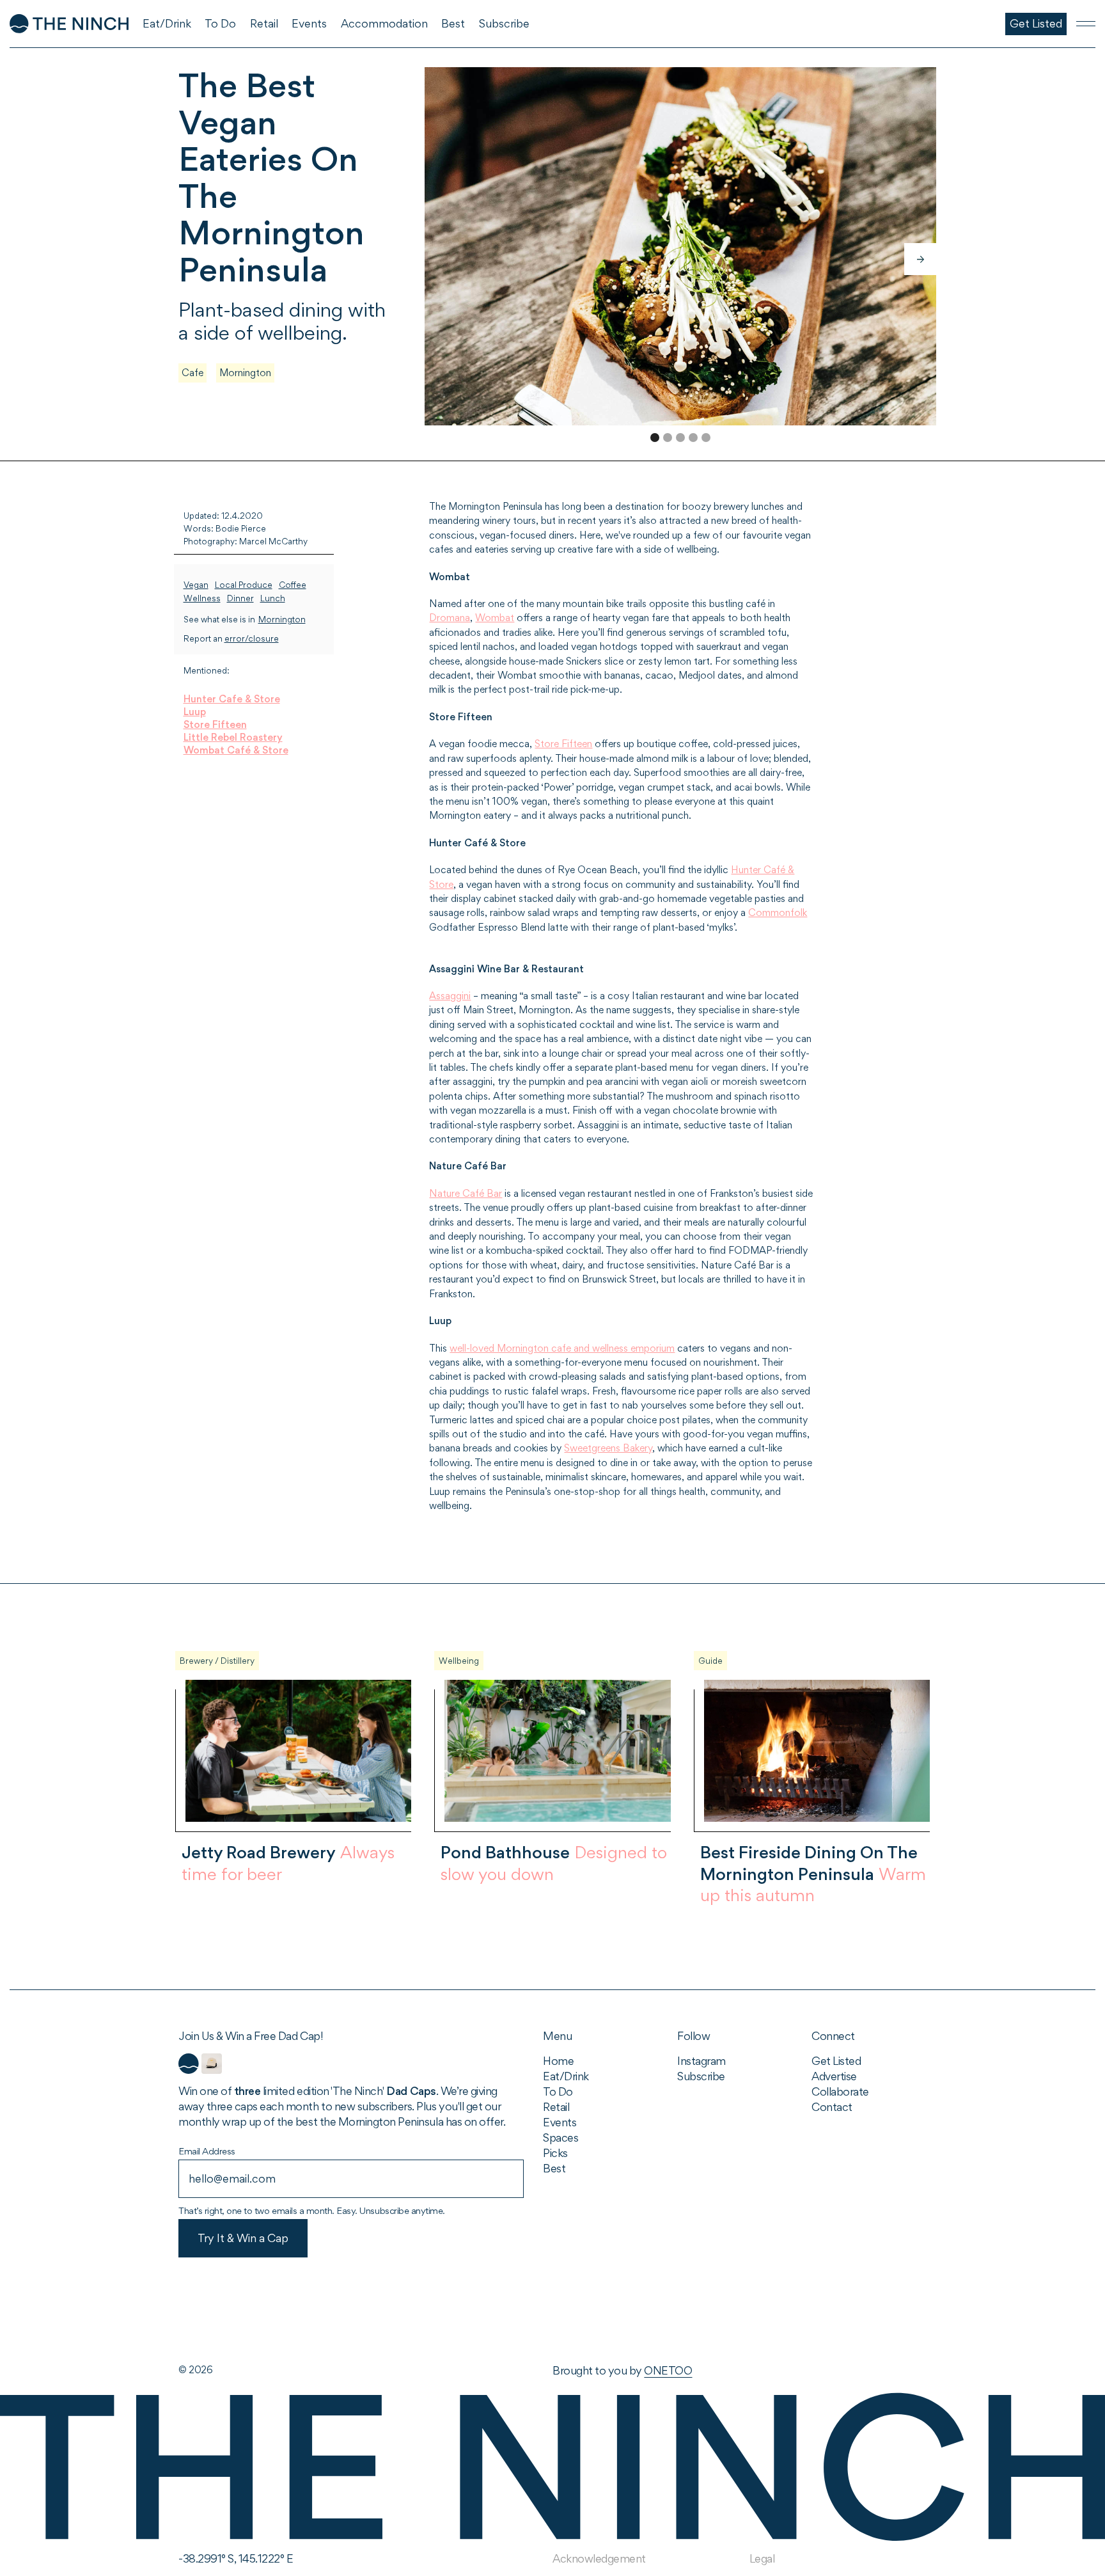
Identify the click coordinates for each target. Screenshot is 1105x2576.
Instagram (701, 2061)
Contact (832, 2107)
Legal (762, 2558)
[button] (920, 259)
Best (554, 2168)
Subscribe (701, 2076)
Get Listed (836, 2061)
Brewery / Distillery (217, 1661)
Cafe (192, 373)
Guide (710, 1661)
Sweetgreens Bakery (608, 1448)
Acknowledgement (599, 2558)
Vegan (196, 585)
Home (558, 2061)
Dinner (240, 598)
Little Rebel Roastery (233, 737)
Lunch (273, 598)
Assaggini (450, 996)
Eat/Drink (566, 2076)
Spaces (560, 2137)
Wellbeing (459, 1661)
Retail (556, 2107)
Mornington (245, 373)
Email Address (207, 2151)
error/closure (252, 639)
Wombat (495, 618)
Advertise (834, 2076)
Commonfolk (778, 913)
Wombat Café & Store (236, 750)
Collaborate (840, 2091)
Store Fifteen (215, 724)
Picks (555, 2153)
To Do (558, 2091)
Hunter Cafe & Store (232, 699)
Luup (195, 712)
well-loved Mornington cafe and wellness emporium (562, 1348)
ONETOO (668, 2370)
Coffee (293, 585)
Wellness (202, 598)
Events (560, 2122)
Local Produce (244, 585)
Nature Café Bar (466, 1193)
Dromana (450, 618)
